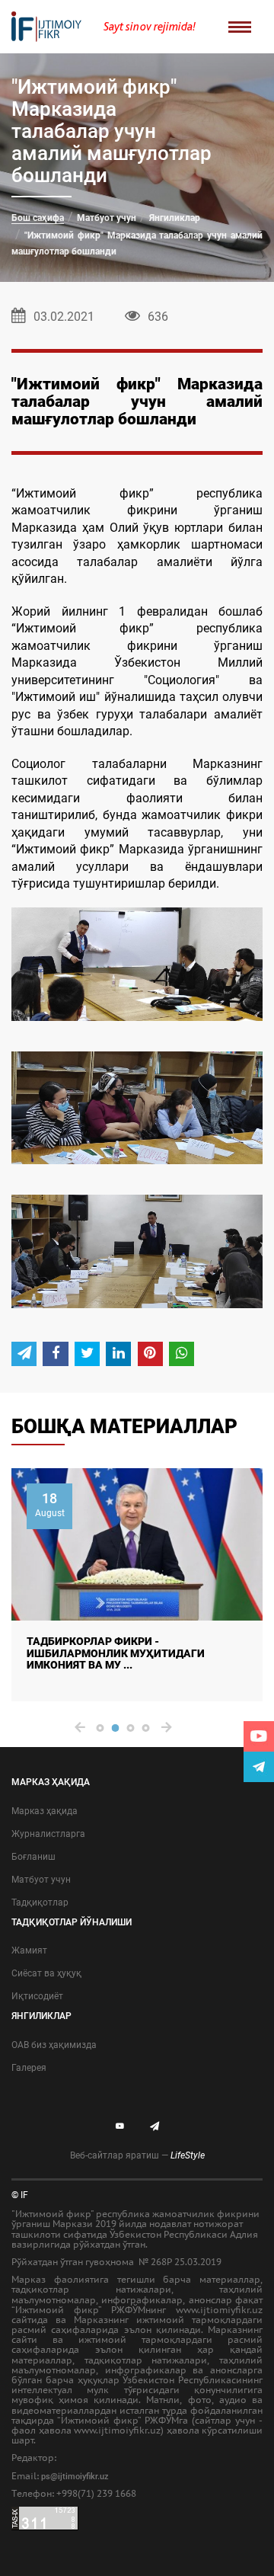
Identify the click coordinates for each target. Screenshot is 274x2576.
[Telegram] (259, 1767)
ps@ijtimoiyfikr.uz (75, 2477)
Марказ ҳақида (45, 1811)
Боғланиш (33, 1857)
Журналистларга (48, 1834)
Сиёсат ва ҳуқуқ (46, 1973)
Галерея (29, 2068)
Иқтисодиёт (37, 1996)
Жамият (29, 1950)
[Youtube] (259, 1736)
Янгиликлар (175, 218)
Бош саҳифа (38, 218)
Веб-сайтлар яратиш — (137, 2155)
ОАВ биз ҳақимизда (54, 2045)
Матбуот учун (107, 218)
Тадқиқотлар (40, 1902)
